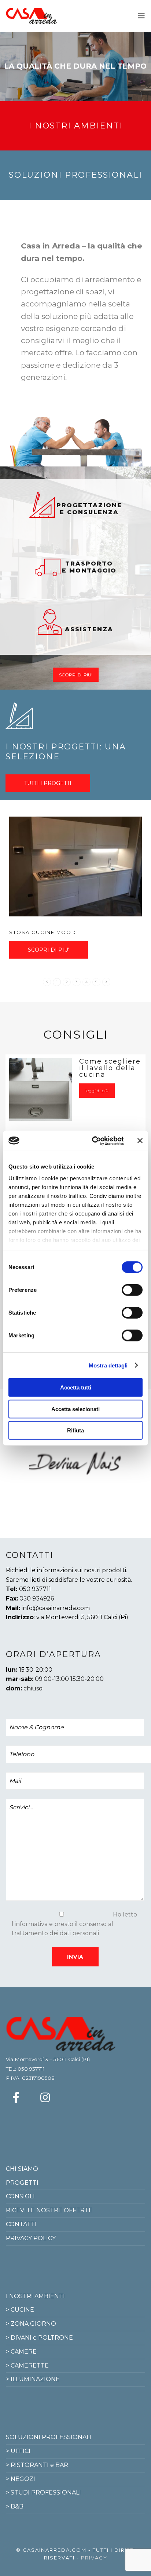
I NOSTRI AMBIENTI (35, 2296)
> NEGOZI (21, 2479)
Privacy (94, 2558)
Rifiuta (75, 1430)
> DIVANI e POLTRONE (39, 2338)
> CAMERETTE (27, 2366)
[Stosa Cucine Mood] (75, 866)
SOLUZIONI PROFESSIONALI (49, 2437)
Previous (38, 1463)
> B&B (15, 2506)
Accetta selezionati (75, 1409)
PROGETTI (22, 2183)
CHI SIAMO (22, 2169)
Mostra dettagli (108, 1365)
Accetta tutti (76, 1387)
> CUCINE (20, 2310)
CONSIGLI (20, 2196)
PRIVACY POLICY (31, 2238)
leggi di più (97, 1091)
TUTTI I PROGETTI (48, 783)
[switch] (132, 1290)
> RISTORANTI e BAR (37, 2465)
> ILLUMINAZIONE (33, 2379)
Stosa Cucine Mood (43, 932)
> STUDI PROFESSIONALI (43, 2493)
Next (116, 1463)
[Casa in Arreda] (32, 16)
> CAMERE (21, 2352)
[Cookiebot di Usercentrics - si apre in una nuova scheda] (93, 1141)
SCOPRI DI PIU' (76, 675)
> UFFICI (18, 2451)
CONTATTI (21, 2224)
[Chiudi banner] (140, 1141)
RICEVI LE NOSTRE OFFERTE (49, 2210)
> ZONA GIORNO (31, 2324)
